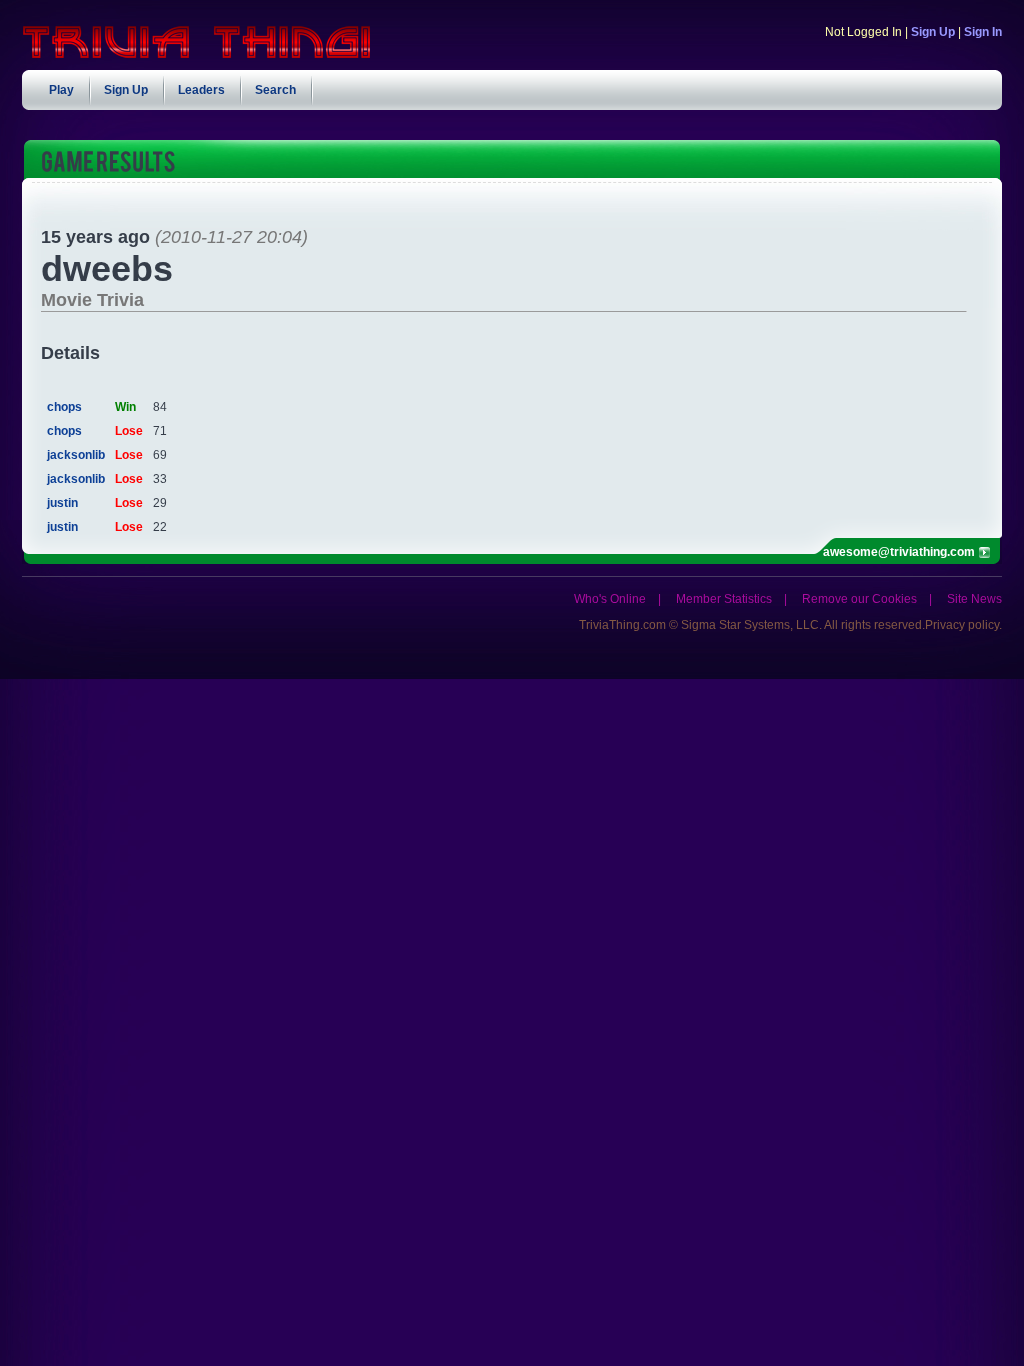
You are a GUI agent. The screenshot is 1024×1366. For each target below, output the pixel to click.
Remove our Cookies (859, 599)
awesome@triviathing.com (899, 552)
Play (61, 90)
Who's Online (610, 599)
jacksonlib (76, 455)
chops (64, 407)
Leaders (201, 90)
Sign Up (933, 32)
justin (62, 503)
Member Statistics (724, 599)
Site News (974, 599)
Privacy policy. (963, 625)
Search (275, 90)
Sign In (983, 32)
